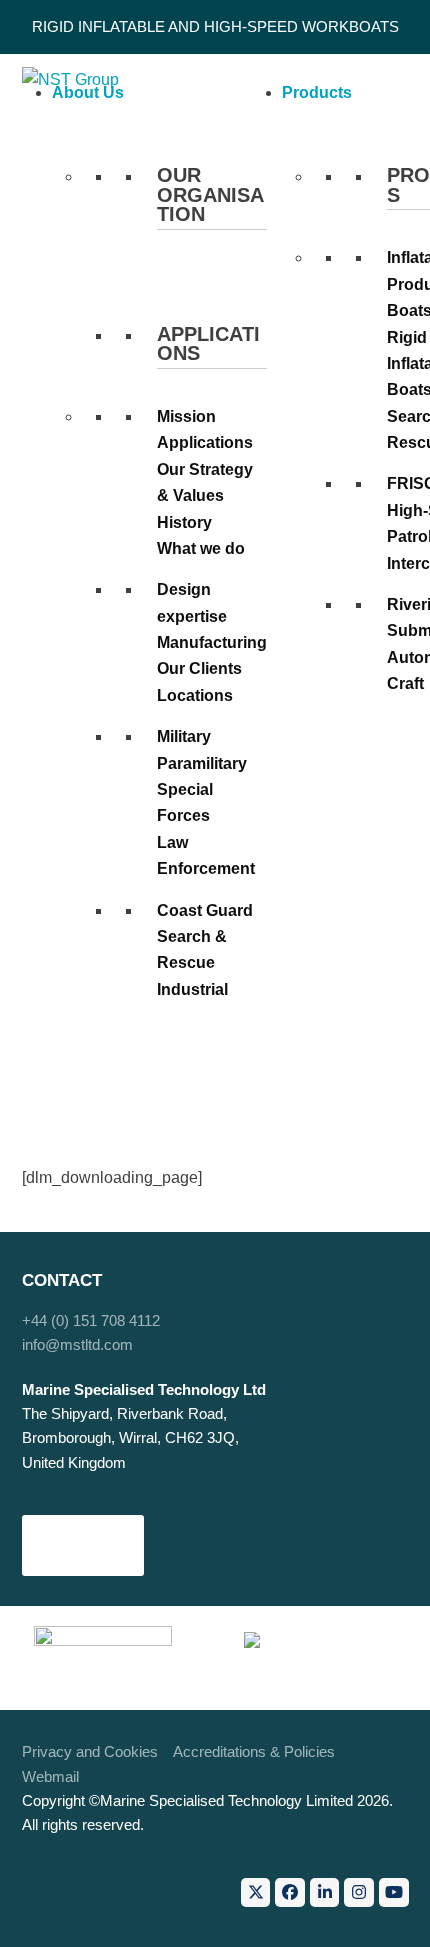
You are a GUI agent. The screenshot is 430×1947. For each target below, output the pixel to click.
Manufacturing (212, 642)
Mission (186, 416)
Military (184, 736)
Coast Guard (205, 910)
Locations (195, 695)
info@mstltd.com (77, 1345)
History (184, 522)
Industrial (192, 989)
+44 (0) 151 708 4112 (91, 1321)
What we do (201, 548)
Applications (205, 442)
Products (317, 92)
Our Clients (199, 668)
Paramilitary (202, 763)
